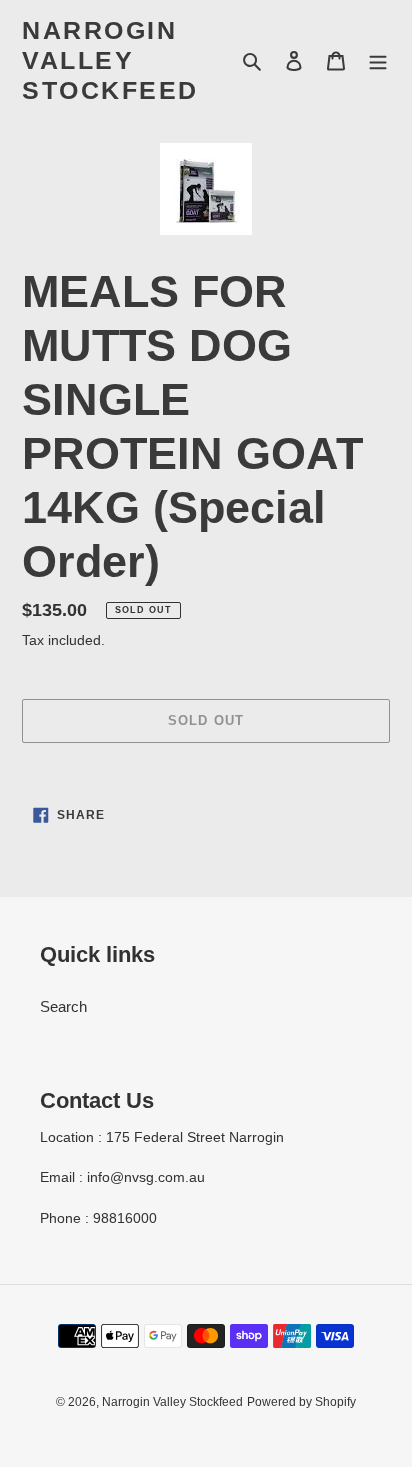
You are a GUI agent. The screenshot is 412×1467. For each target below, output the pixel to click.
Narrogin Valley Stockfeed (110, 60)
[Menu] (378, 60)
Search (63, 1006)
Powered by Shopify (301, 1402)
